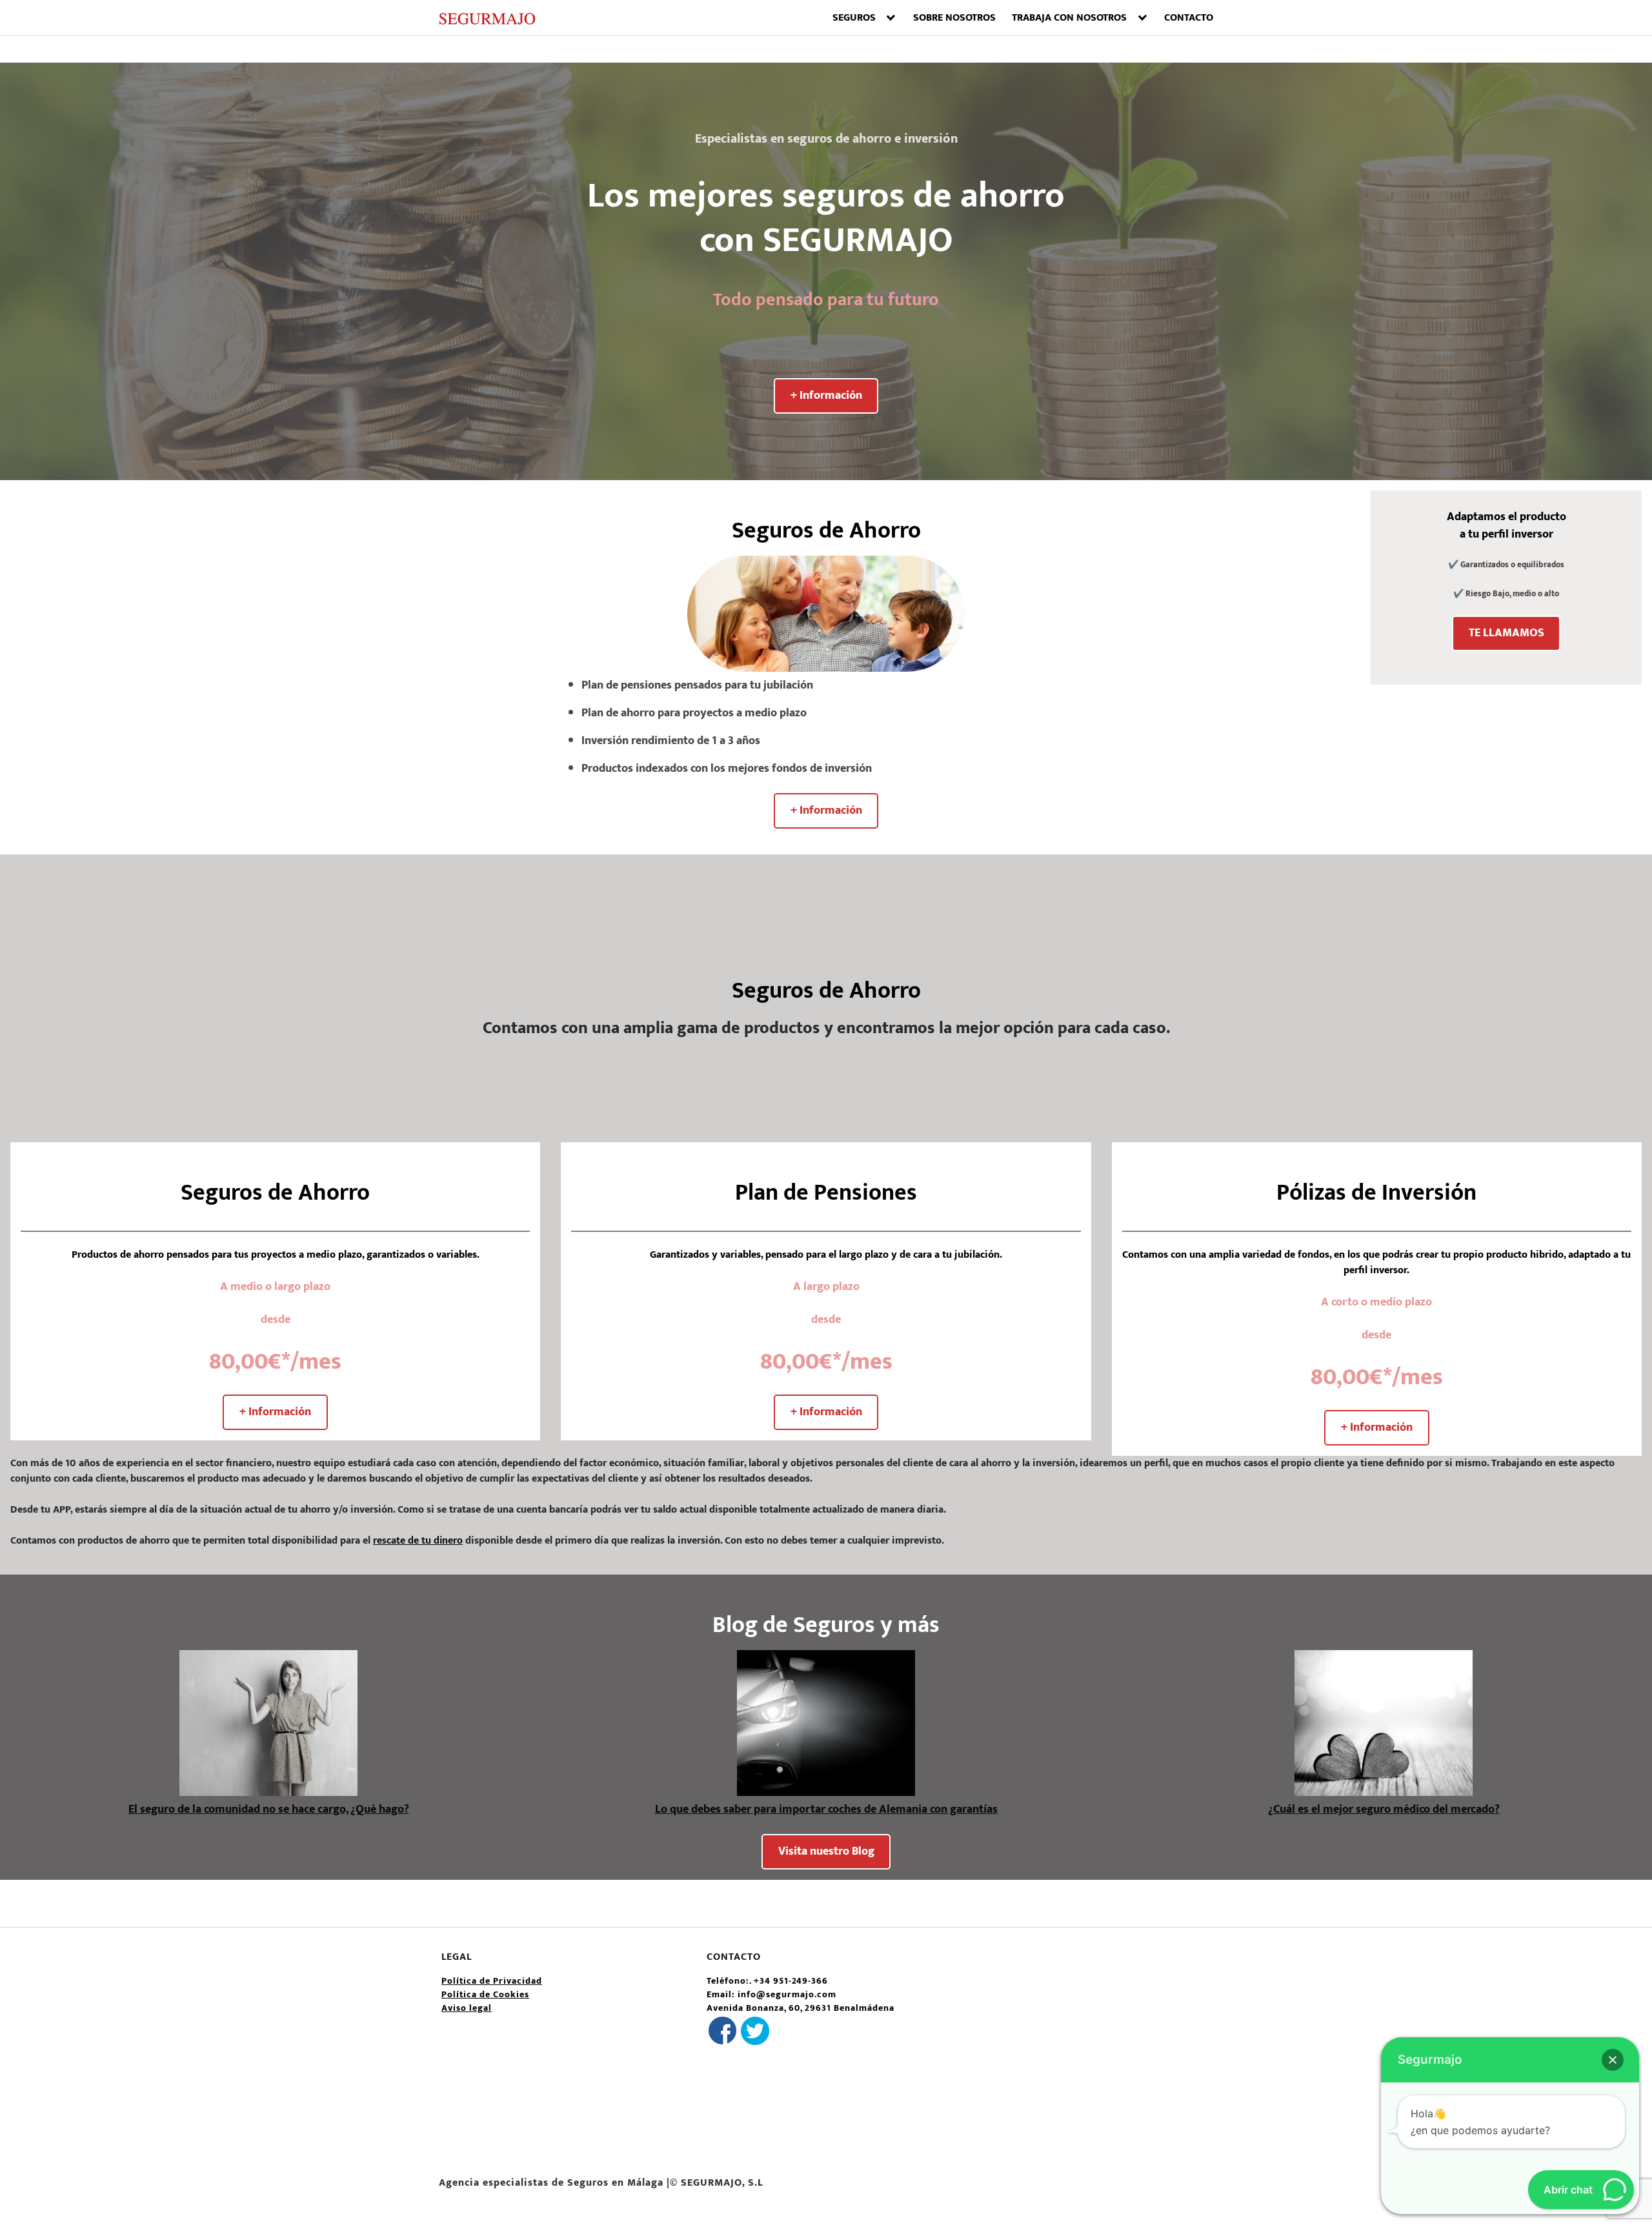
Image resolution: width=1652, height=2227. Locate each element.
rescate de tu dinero (418, 1541)
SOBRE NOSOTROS (954, 18)
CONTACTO (1189, 18)
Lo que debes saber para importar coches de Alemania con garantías (826, 1809)
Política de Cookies (485, 1994)
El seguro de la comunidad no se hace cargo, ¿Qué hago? (269, 1809)
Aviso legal (467, 2008)
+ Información (826, 396)
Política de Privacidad (492, 1981)
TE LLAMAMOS (1506, 633)
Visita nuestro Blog (826, 1851)
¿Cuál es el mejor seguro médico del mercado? (1384, 1809)
